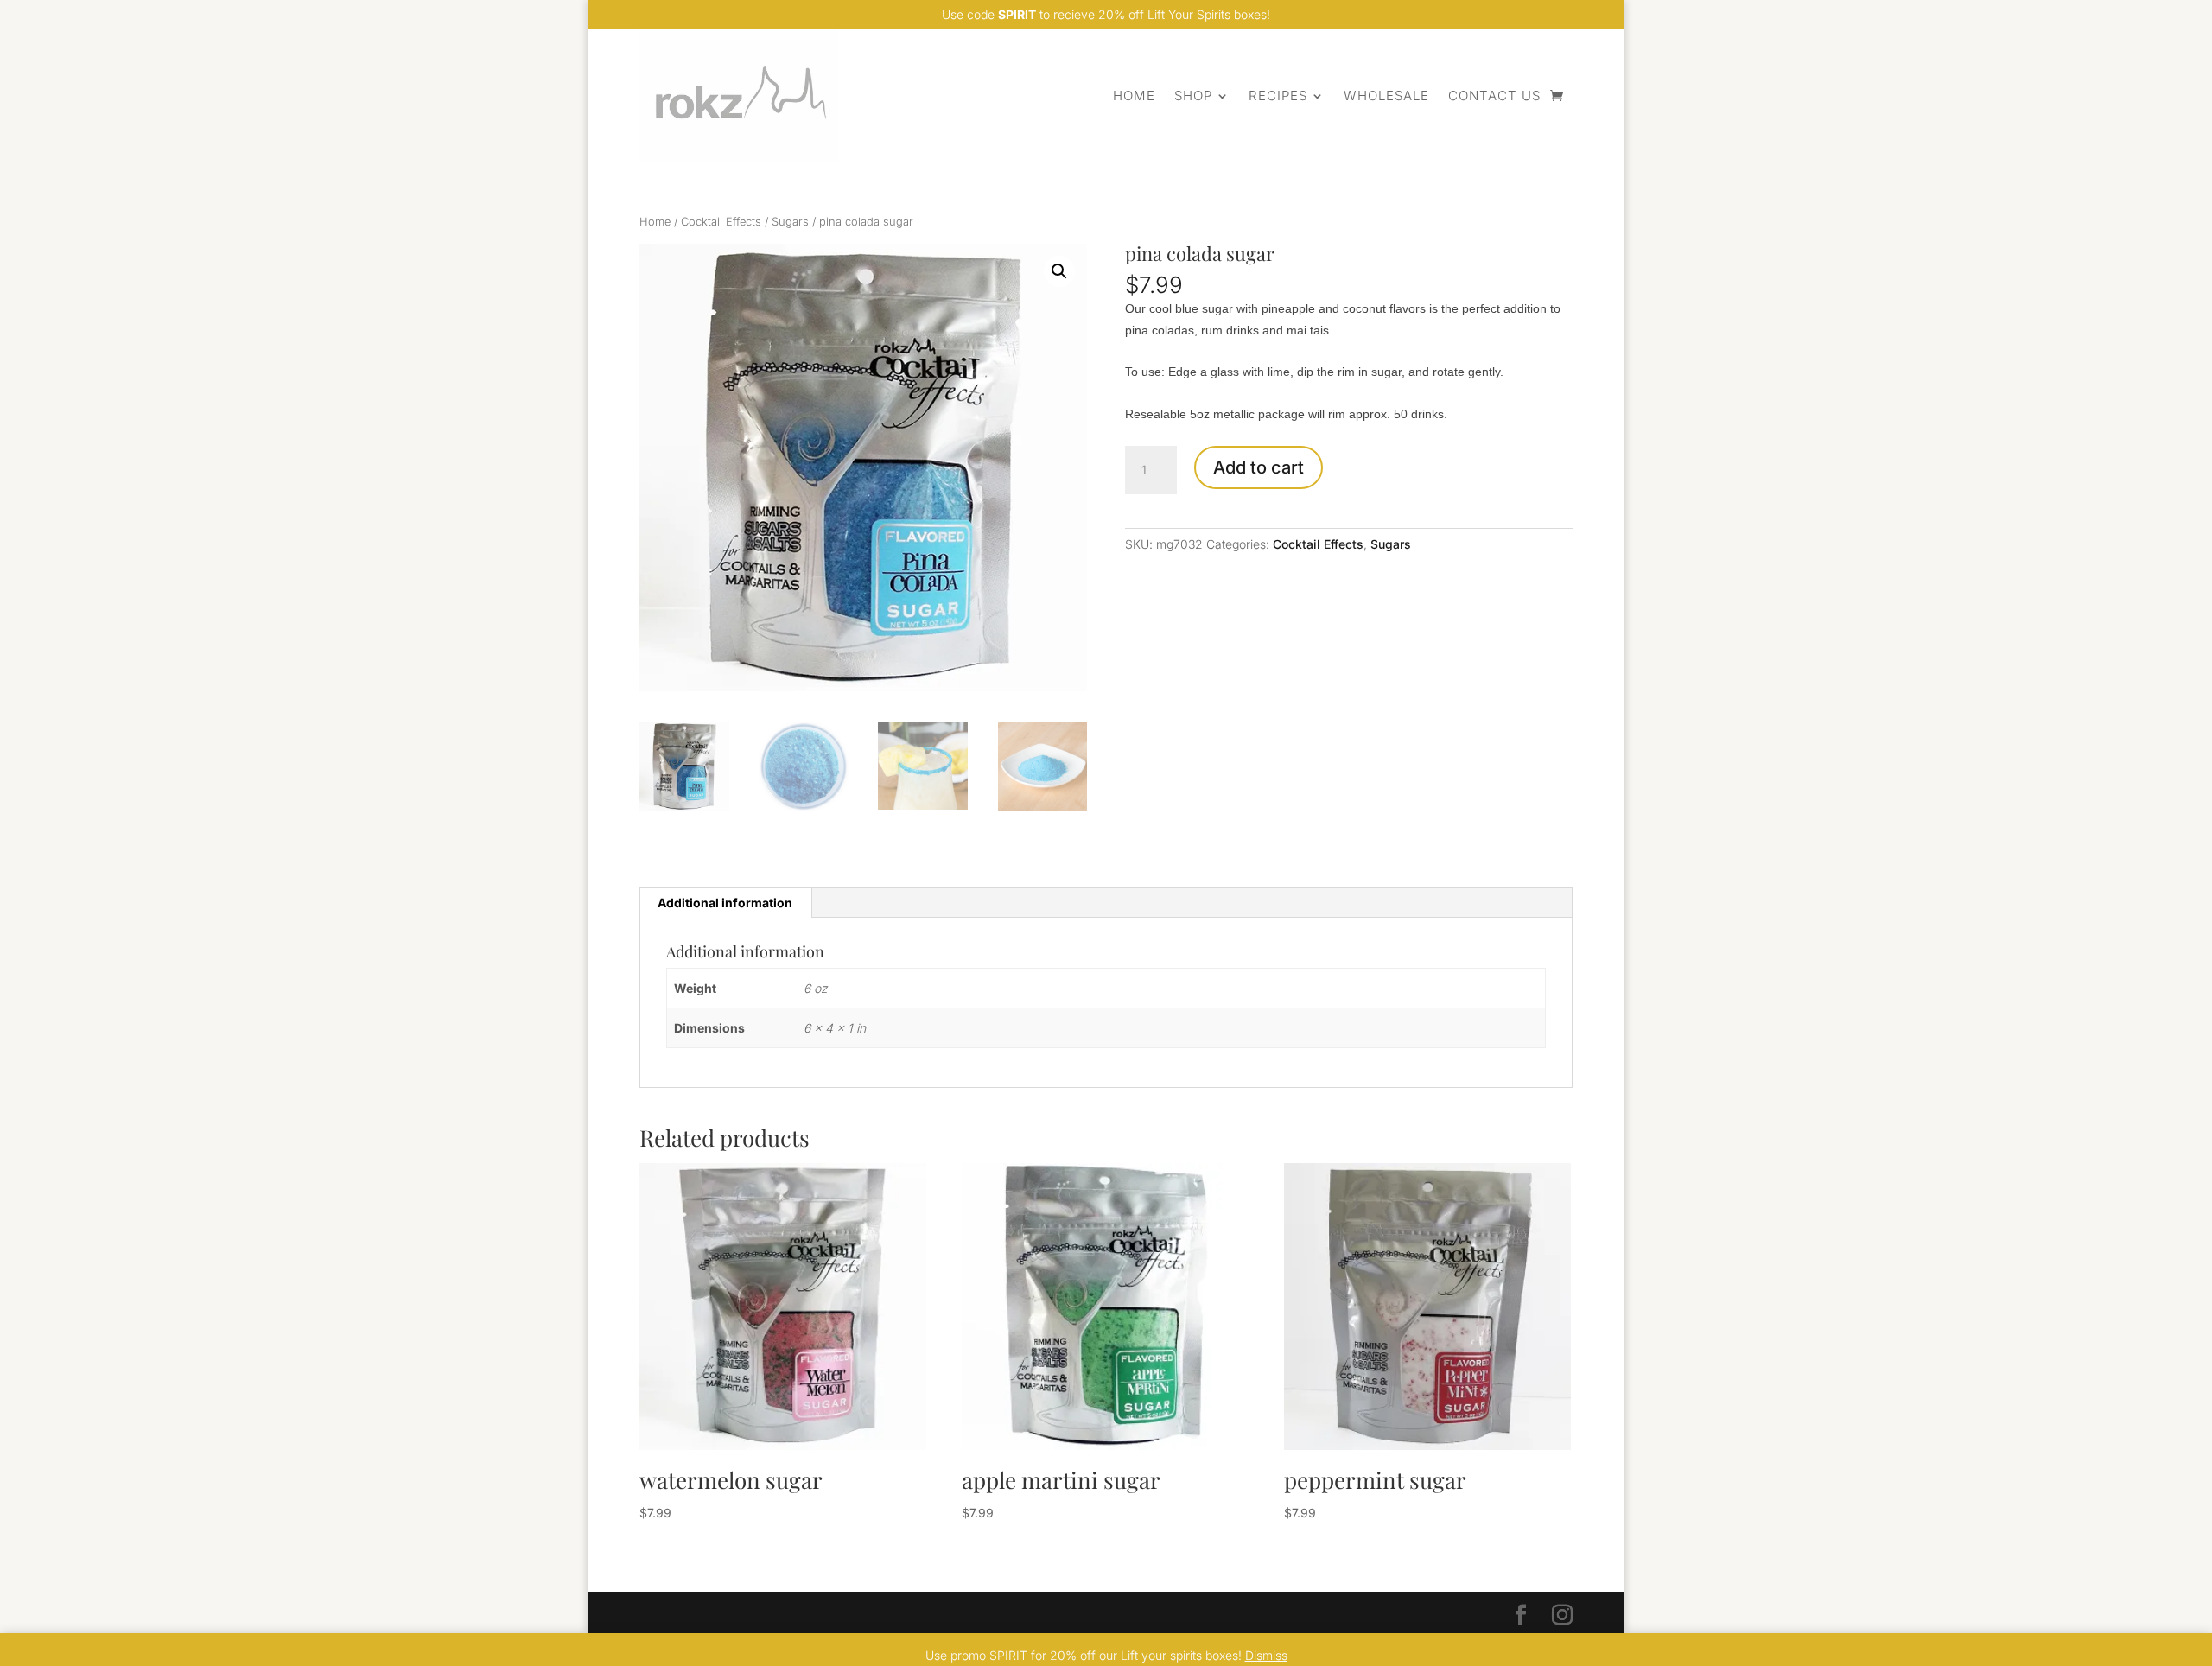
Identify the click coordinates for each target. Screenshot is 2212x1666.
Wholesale (1386, 95)
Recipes (1278, 95)
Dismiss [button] (1266, 1655)
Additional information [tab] (725, 903)
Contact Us (1494, 95)
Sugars (790, 222)
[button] (1059, 271)
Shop (1193, 95)
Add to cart (1259, 467)
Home (1134, 95)
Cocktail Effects (721, 222)
